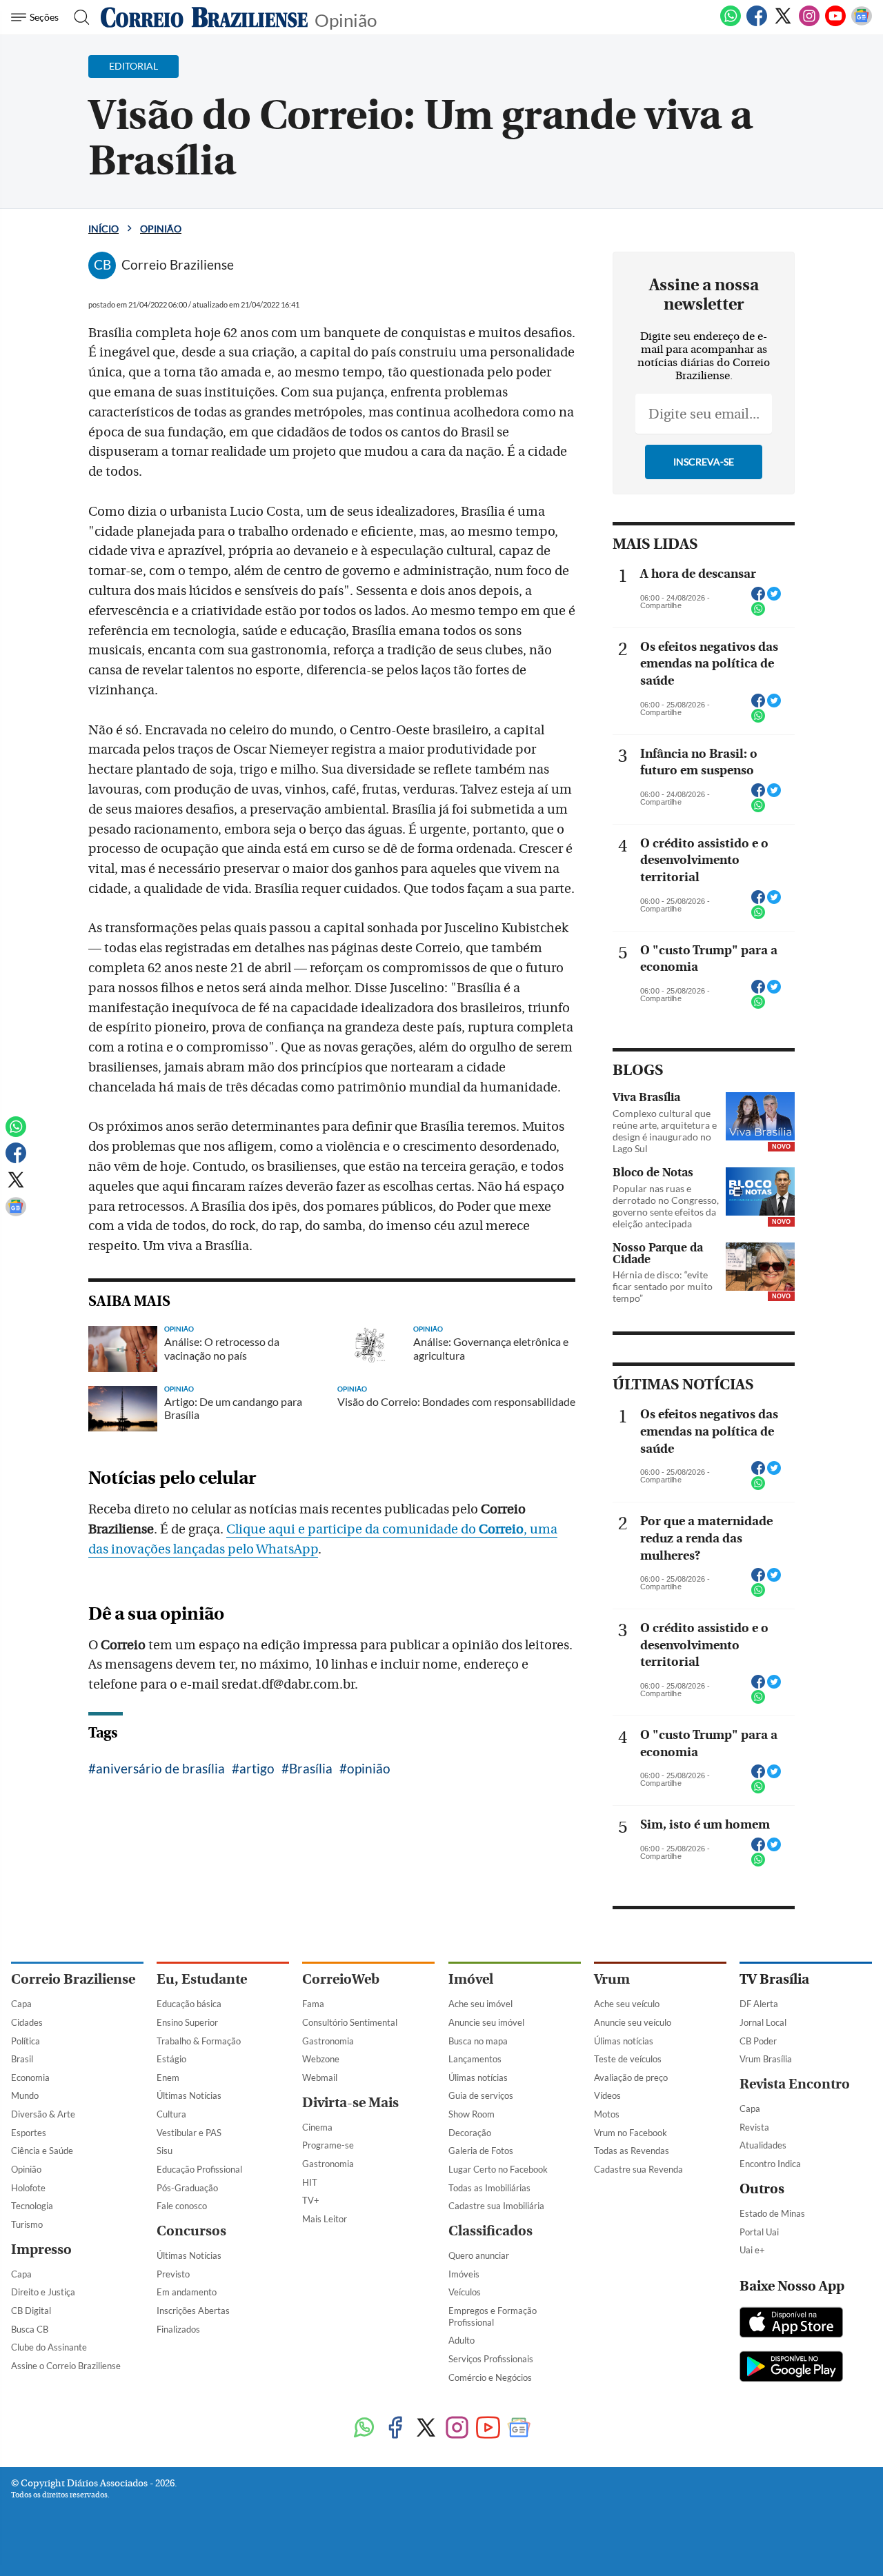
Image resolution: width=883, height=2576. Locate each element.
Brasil (22, 2059)
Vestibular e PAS (189, 2133)
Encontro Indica (770, 2164)
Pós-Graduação (187, 2188)
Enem (168, 2077)
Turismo (27, 2224)
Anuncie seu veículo (633, 2022)
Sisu (165, 2151)
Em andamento (187, 2292)
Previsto (173, 2274)
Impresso (41, 2250)
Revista (754, 2127)
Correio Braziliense (73, 1979)
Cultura (171, 2114)
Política (26, 2041)
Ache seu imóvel (480, 2004)
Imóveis (464, 2274)
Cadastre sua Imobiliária (496, 2206)
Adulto (462, 2340)
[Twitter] (783, 23)
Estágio (171, 2059)
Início (103, 229)
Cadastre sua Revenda (638, 2169)
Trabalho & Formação (199, 2041)
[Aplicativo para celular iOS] (791, 2324)
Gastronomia (328, 2041)
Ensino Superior (187, 2022)
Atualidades (763, 2145)
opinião (369, 1768)
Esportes (29, 2133)
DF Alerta (759, 2004)
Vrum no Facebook (631, 2133)
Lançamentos (475, 2059)
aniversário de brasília (160, 1768)
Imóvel (471, 1979)
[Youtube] (835, 23)
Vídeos (607, 2095)
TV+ (311, 2200)
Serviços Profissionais (491, 2359)
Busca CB (30, 2329)
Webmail (320, 2077)
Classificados (490, 2231)
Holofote (28, 2188)
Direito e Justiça (43, 2292)
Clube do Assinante (49, 2347)
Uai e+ (752, 2250)
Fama (313, 2004)
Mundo (25, 2095)
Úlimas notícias (478, 2077)
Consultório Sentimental (350, 2022)
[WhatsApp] (731, 23)
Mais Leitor (325, 2219)
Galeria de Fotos (481, 2151)
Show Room (472, 2114)
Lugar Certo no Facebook (498, 2169)
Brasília (311, 1768)
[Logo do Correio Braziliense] (204, 17)
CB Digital (31, 2311)
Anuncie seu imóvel (486, 2022)
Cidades (27, 2022)
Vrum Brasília (766, 2059)
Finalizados (178, 2329)
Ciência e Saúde (42, 2151)
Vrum (612, 1979)
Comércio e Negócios (490, 2377)
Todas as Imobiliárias (489, 2188)
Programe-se (328, 2145)
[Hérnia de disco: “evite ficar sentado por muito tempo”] (760, 1267)
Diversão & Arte (43, 2114)
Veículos (465, 2292)
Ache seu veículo (627, 2004)
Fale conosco (182, 2206)
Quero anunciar (479, 2255)
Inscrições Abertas (193, 2311)
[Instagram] (809, 23)
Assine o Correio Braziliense (66, 2366)
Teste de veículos (628, 2059)
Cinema (317, 2127)
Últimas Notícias (189, 2095)
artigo (257, 1768)
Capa (21, 2004)
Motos (607, 2114)
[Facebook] (757, 23)
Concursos (191, 2231)
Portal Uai (759, 2232)
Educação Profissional (199, 2169)
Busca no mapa (478, 2041)
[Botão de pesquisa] (78, 17)
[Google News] (862, 23)
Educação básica (189, 2004)
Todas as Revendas (632, 2151)
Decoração (470, 2133)
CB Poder (758, 2041)
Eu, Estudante (202, 1979)
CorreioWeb (341, 1979)
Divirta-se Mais (350, 2103)
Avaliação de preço (631, 2077)
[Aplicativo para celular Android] (791, 2368)
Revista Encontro (795, 2084)
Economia (30, 2077)
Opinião (346, 19)
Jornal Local (763, 2022)
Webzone (321, 2059)
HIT (310, 2182)
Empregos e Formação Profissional (493, 2316)
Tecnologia (32, 2206)
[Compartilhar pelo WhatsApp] (758, 613)
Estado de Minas (772, 2213)
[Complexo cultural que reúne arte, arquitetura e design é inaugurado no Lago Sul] (760, 1116)
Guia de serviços (481, 2095)
